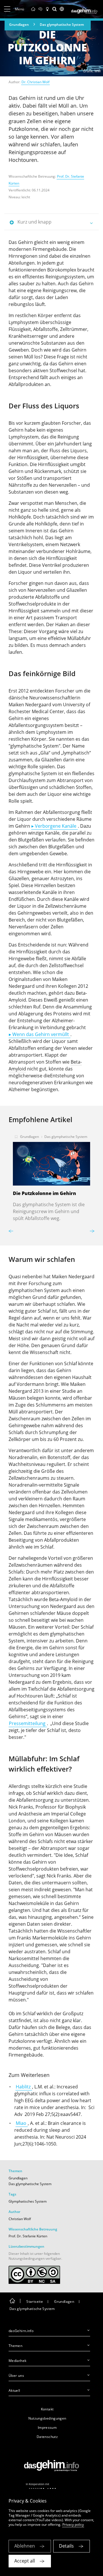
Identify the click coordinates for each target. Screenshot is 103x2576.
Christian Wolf (20, 2219)
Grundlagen (19, 25)
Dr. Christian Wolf (35, 82)
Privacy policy (73, 2524)
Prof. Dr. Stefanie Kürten (28, 2236)
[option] (51, 1176)
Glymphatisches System (28, 2201)
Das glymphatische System (62, 25)
